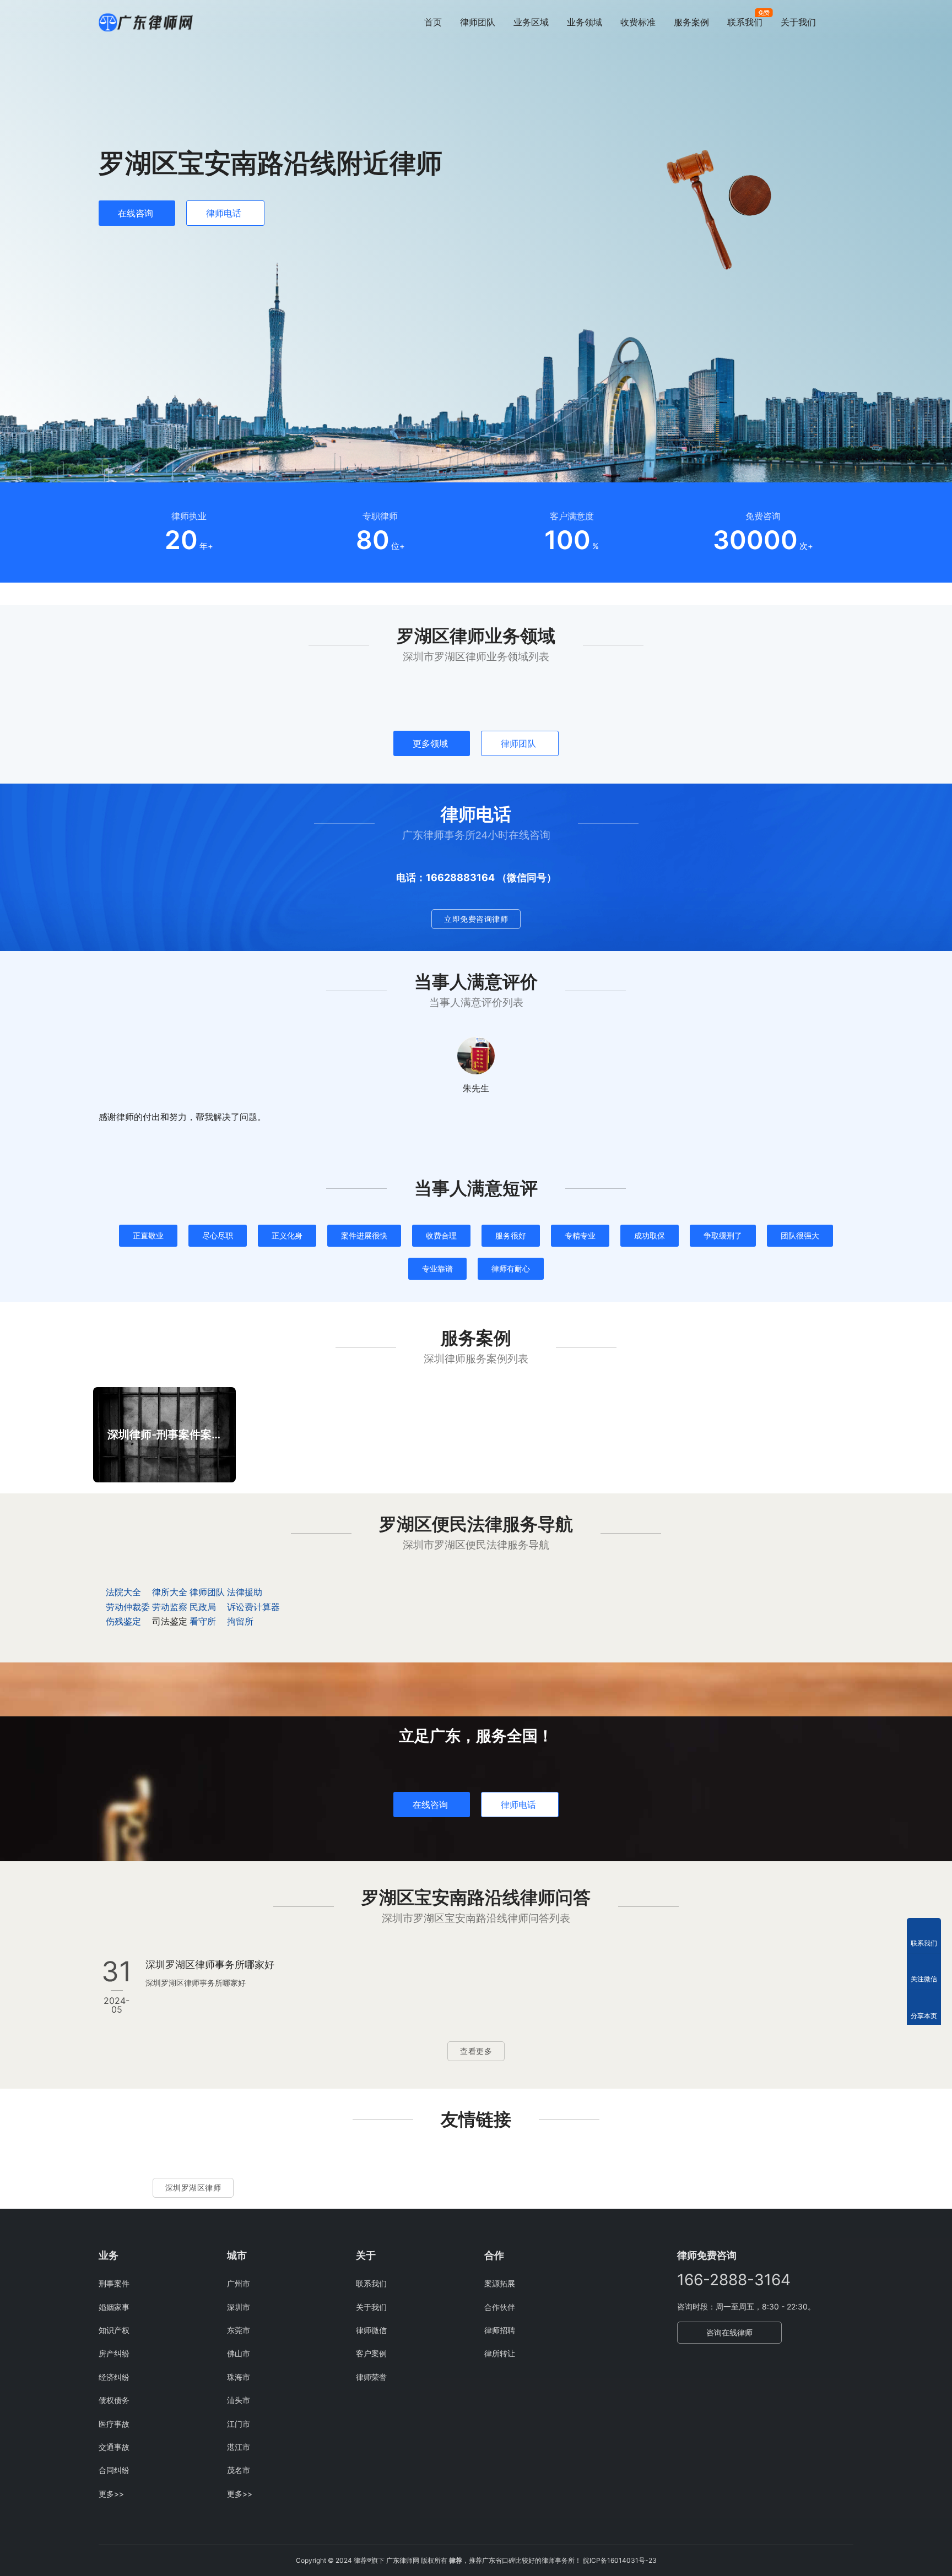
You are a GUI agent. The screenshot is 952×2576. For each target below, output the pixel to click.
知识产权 (114, 2330)
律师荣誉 (371, 2377)
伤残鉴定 (123, 1621)
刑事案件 (114, 2283)
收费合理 (441, 1235)
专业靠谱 (437, 1268)
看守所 (203, 1621)
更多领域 (430, 743)
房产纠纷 (114, 2353)
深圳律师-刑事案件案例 (164, 1434)
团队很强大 (800, 1235)
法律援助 (245, 1592)
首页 (433, 22)
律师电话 (224, 213)
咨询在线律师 (729, 2332)
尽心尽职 (218, 1235)
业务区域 (531, 22)
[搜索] (848, 22)
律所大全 (170, 1592)
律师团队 (478, 22)
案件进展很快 (364, 1235)
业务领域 (585, 22)
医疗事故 (114, 2424)
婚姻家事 (114, 2307)
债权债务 (114, 2400)
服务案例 (691, 22)
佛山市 (239, 2353)
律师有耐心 (511, 1268)
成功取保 (650, 1235)
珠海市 (239, 2377)
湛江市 (239, 2447)
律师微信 (371, 2330)
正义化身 (287, 1235)
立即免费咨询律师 (476, 919)
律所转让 (500, 2353)
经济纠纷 (114, 2377)
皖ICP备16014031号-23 (620, 2560)
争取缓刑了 (723, 1235)
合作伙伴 (500, 2307)
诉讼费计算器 (253, 1607)
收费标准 (638, 22)
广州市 (239, 2283)
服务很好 (511, 1235)
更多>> (111, 2494)
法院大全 (123, 1592)
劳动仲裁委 (128, 1607)
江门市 (239, 2424)
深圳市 (239, 2307)
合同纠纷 (114, 2470)
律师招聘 (500, 2330)
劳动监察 (170, 1607)
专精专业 (580, 1235)
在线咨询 (136, 213)
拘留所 (240, 1621)
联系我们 (745, 22)
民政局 (203, 1607)
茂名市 (239, 2470)
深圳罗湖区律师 (193, 2188)
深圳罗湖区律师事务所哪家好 (210, 1964)
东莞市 (239, 2330)
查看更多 (476, 2051)
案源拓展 (500, 2283)
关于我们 (798, 22)
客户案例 (371, 2353)
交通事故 (114, 2447)
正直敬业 (148, 1235)
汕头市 (239, 2400)
